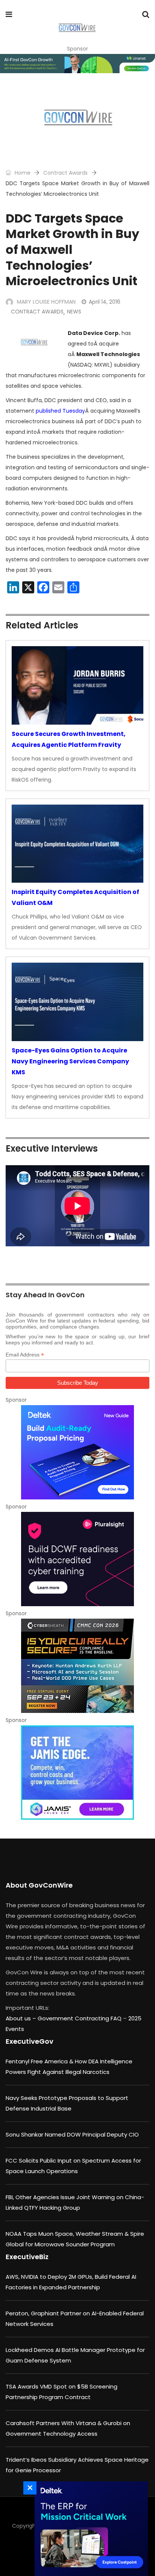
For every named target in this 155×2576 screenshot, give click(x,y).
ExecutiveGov (30, 2041)
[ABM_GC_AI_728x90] (77, 64)
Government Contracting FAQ (80, 2018)
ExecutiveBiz (27, 2257)
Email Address (25, 1355)
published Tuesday (60, 411)
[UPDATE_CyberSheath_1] (77, 1666)
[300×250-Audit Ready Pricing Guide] (77, 1452)
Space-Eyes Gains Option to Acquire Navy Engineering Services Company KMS (70, 1061)
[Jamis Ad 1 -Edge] (77, 1773)
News (74, 312)
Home (22, 173)
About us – (22, 2018)
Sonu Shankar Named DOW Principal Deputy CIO (72, 2134)
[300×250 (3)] (77, 1559)
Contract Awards (65, 173)
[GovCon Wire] (77, 28)
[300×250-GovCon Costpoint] (89, 2529)
